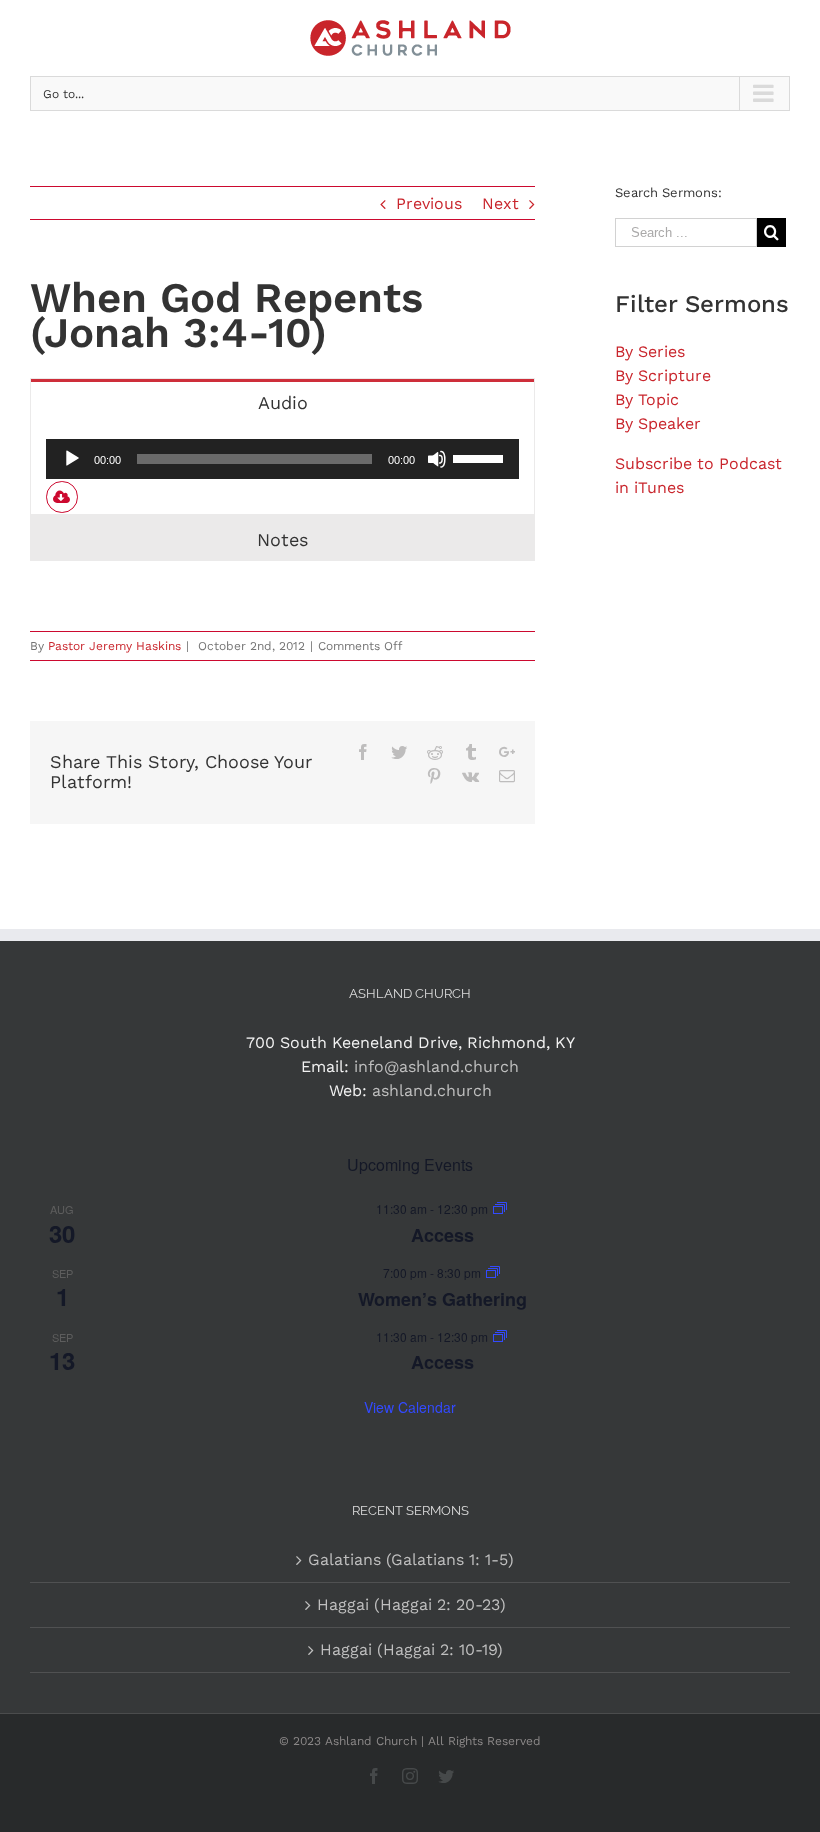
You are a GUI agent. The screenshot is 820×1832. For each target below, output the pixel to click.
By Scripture (663, 375)
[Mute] (437, 459)
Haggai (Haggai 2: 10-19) (411, 1649)
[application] (282, 459)
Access (442, 1235)
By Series (650, 351)
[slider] (481, 457)
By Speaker (658, 423)
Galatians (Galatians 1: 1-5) (411, 1559)
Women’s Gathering (442, 1299)
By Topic (647, 399)
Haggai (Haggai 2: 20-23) (411, 1604)
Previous (429, 203)
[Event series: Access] (500, 1208)
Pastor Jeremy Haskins (114, 646)
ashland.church (432, 1090)
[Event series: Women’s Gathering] (493, 1272)
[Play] (72, 459)
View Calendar (410, 1407)
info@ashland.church (436, 1066)
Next (500, 203)
